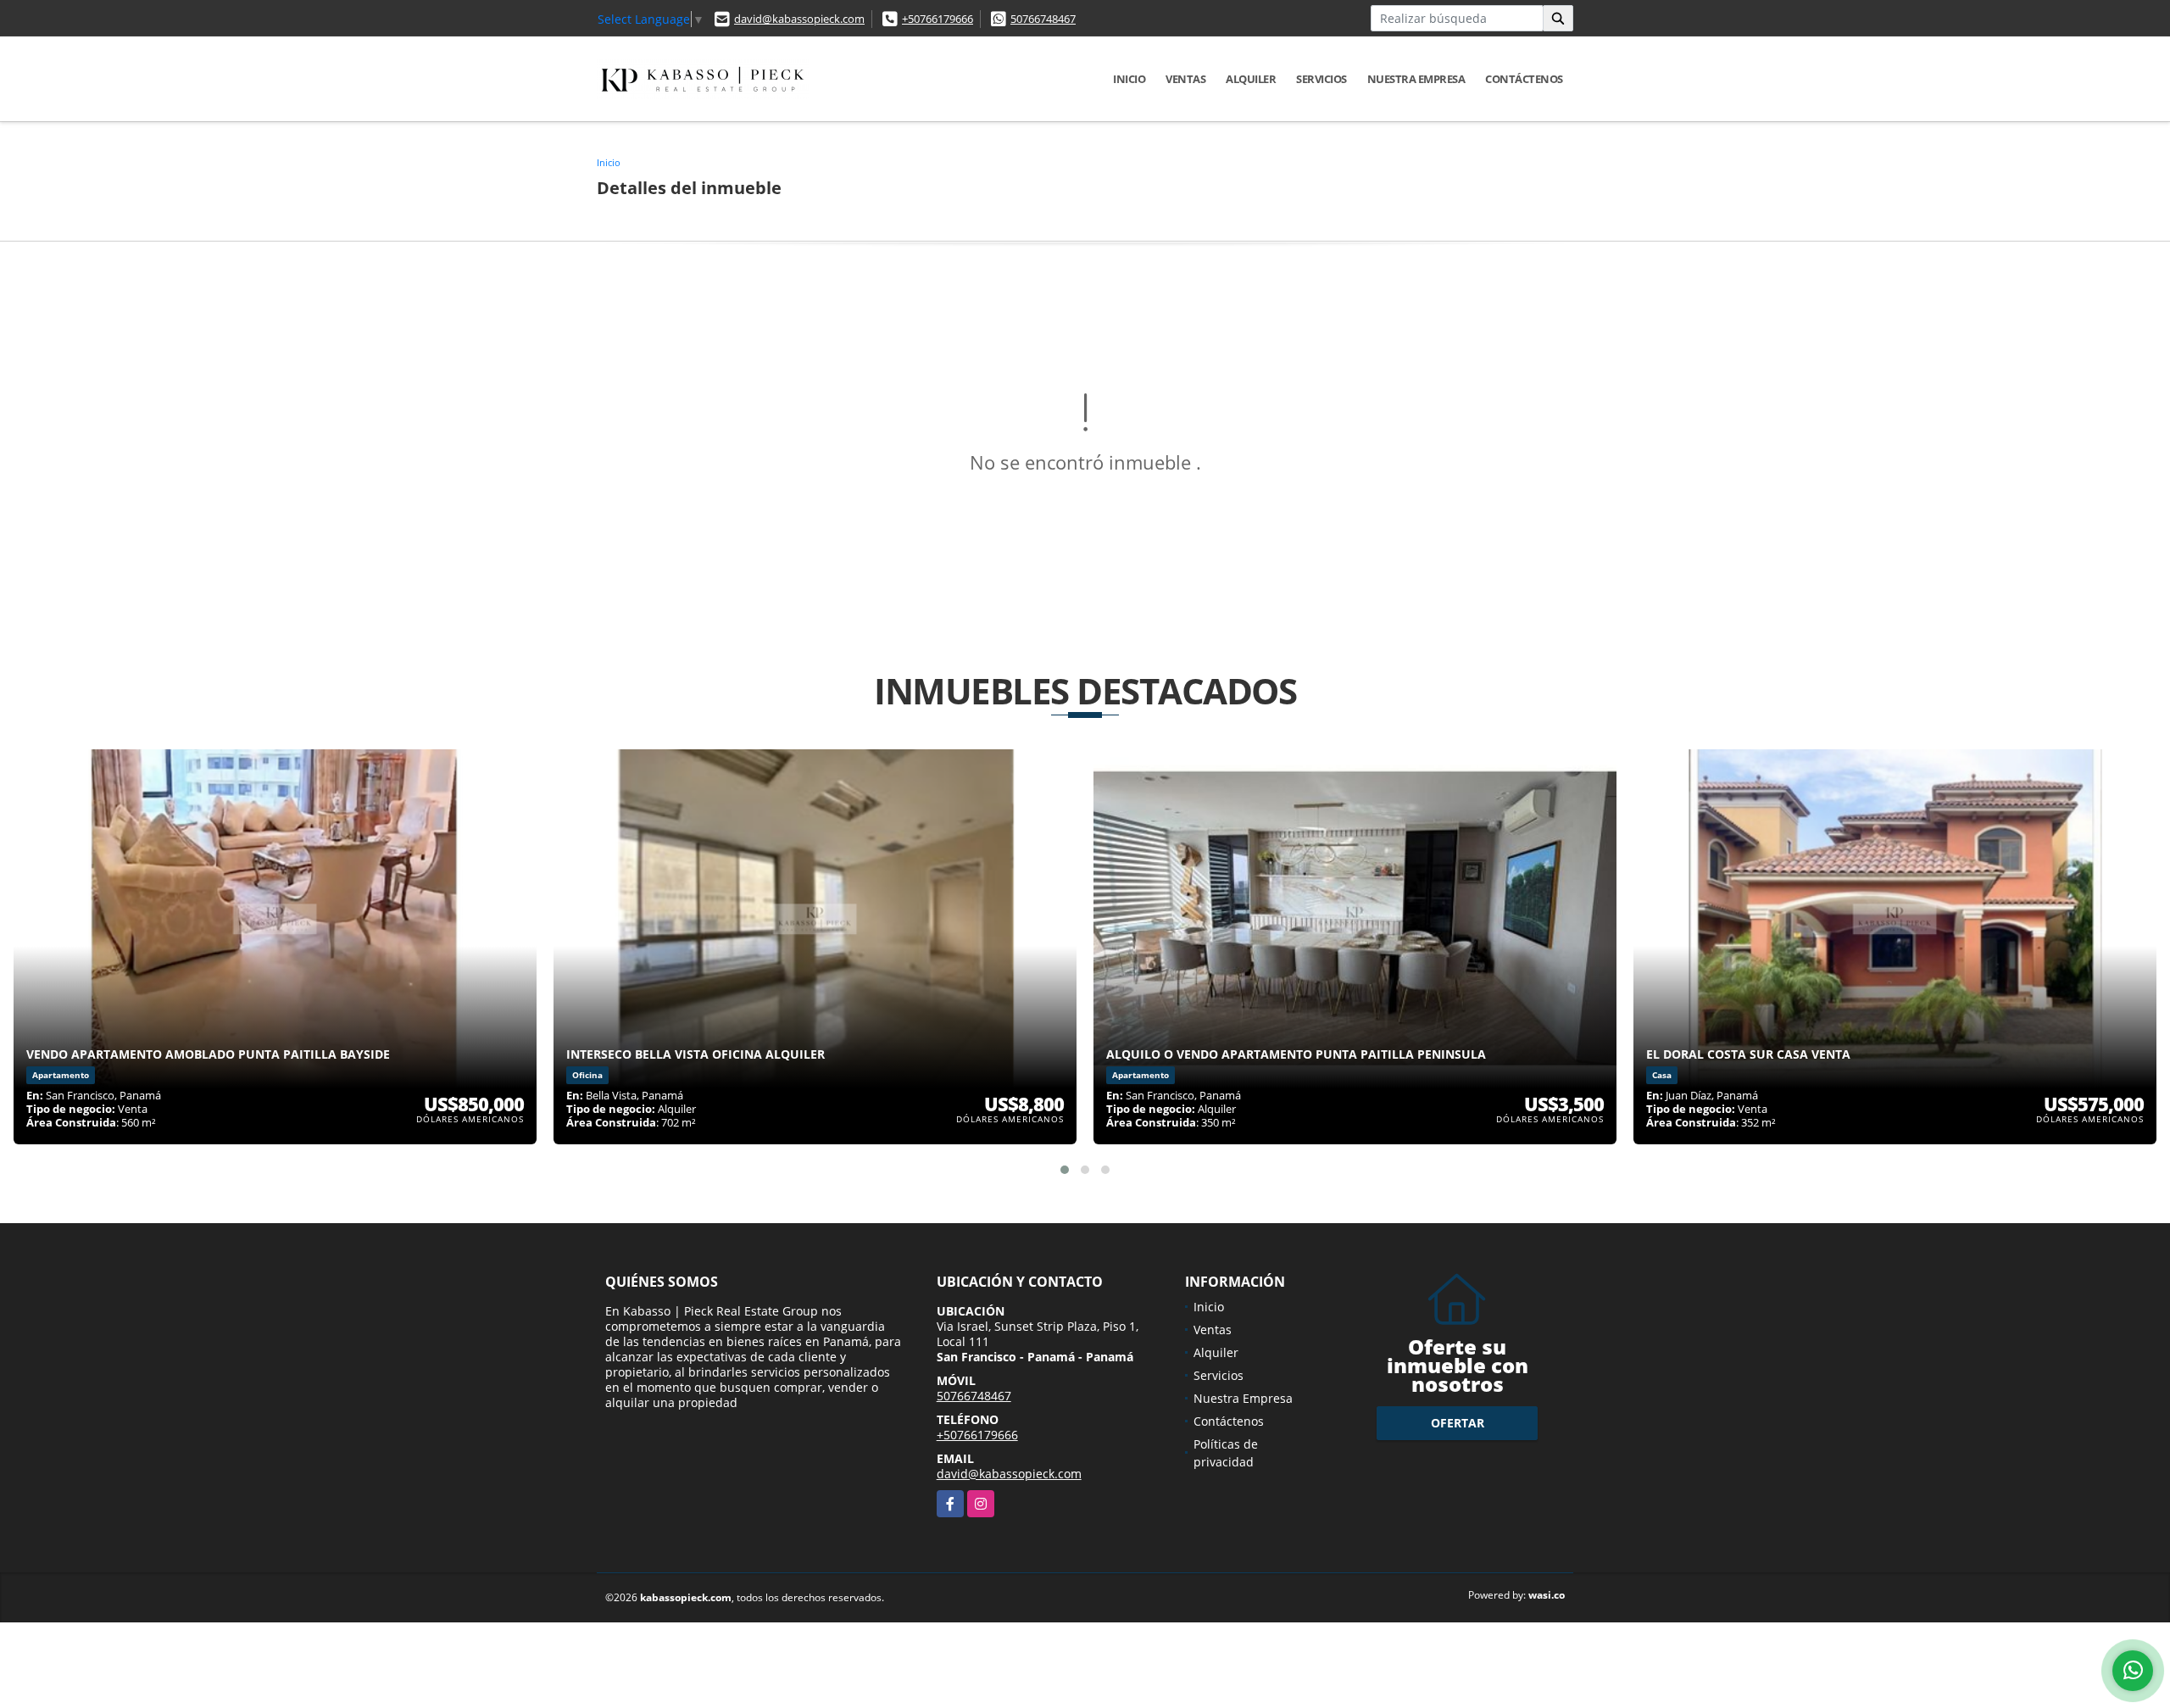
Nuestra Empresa (1416, 79)
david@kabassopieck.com (799, 19)
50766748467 (1043, 19)
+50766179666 (938, 19)
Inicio (1129, 79)
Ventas (1185, 79)
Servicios (1321, 79)
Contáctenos (1524, 79)
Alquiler (1251, 79)
